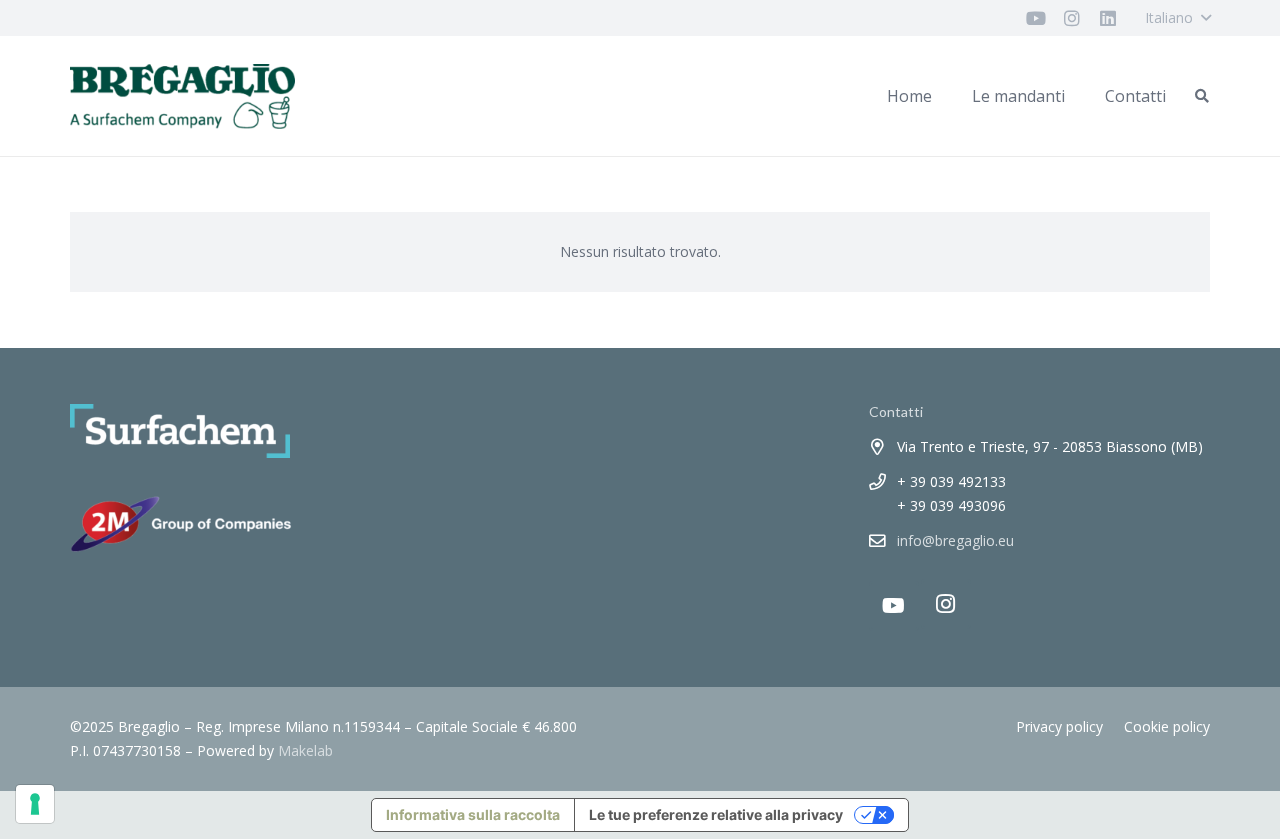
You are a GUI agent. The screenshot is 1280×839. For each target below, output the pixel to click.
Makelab (305, 750)
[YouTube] (894, 606)
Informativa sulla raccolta (473, 814)
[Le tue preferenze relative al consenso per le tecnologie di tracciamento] (35, 804)
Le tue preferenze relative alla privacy (716, 814)
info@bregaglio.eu (955, 540)
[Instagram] (946, 604)
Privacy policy (1059, 726)
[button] (1177, 18)
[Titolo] (1036, 18)
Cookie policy (1167, 726)
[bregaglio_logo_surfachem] (182, 96)
